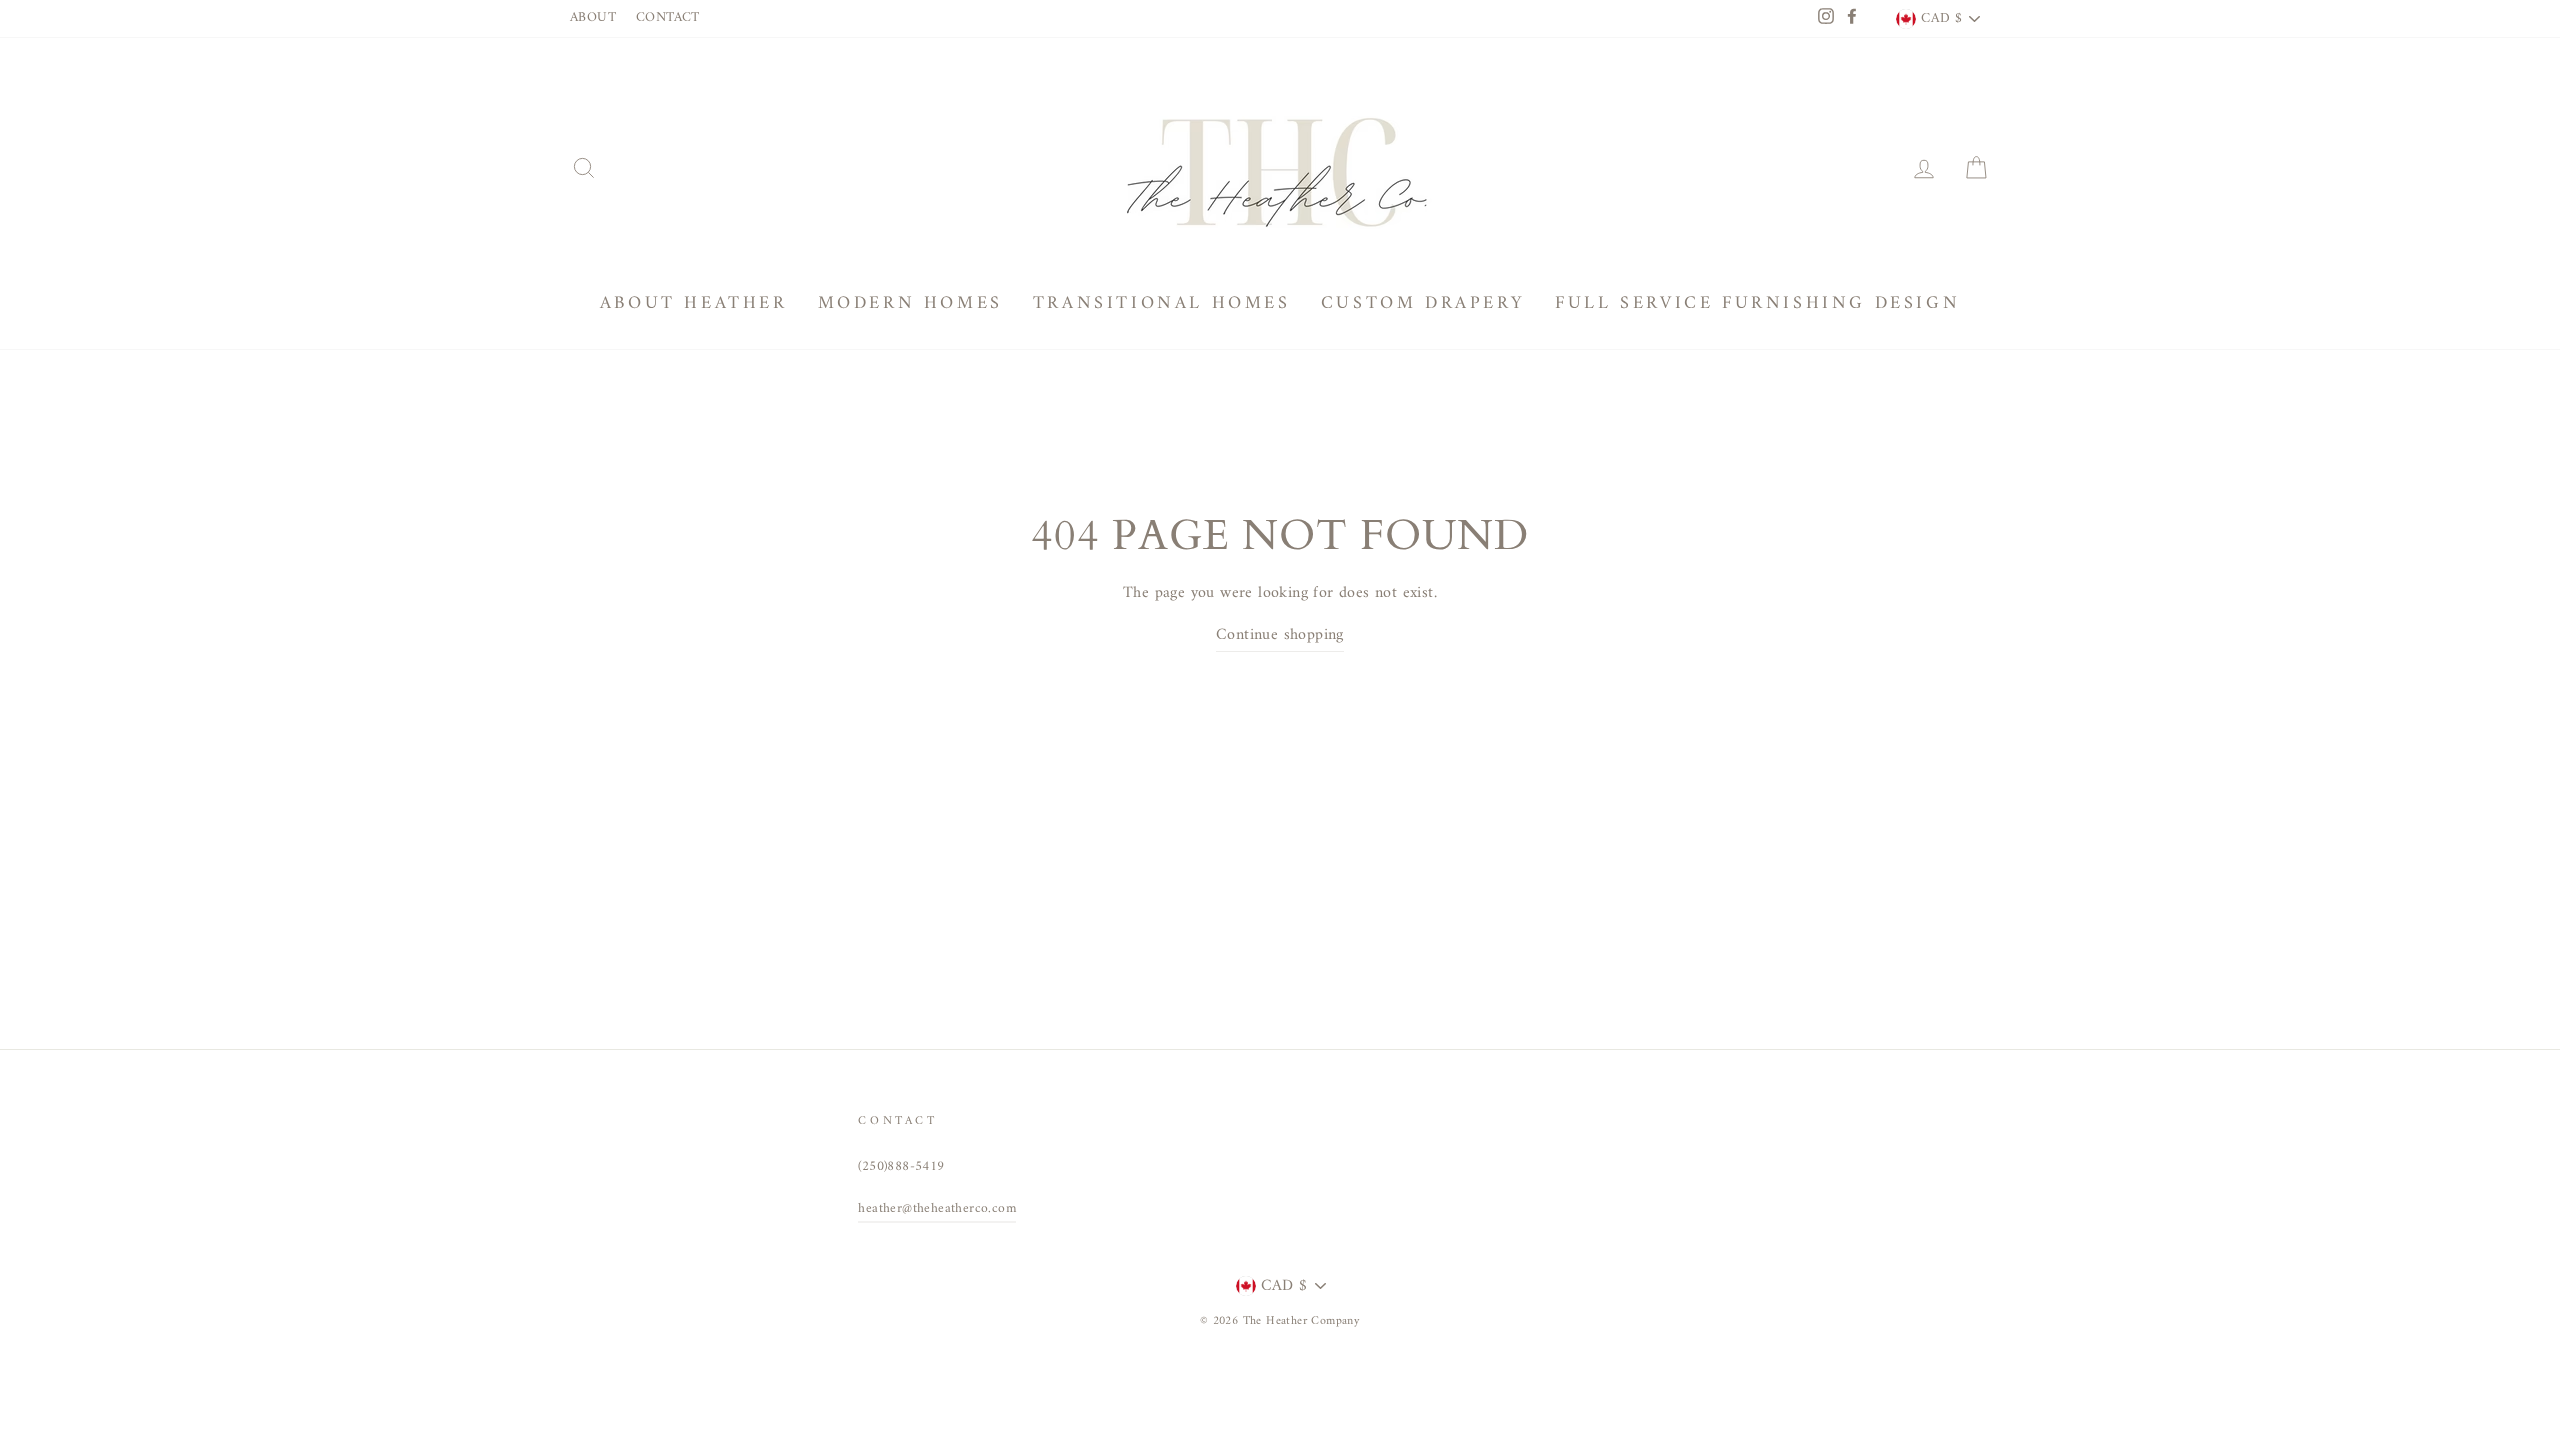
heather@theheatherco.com (937, 1209)
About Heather (694, 303)
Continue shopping (1280, 635)
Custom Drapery (1423, 303)
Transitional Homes (1162, 303)
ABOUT (593, 18)
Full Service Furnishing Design (1757, 303)
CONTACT (668, 18)
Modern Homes (910, 303)
